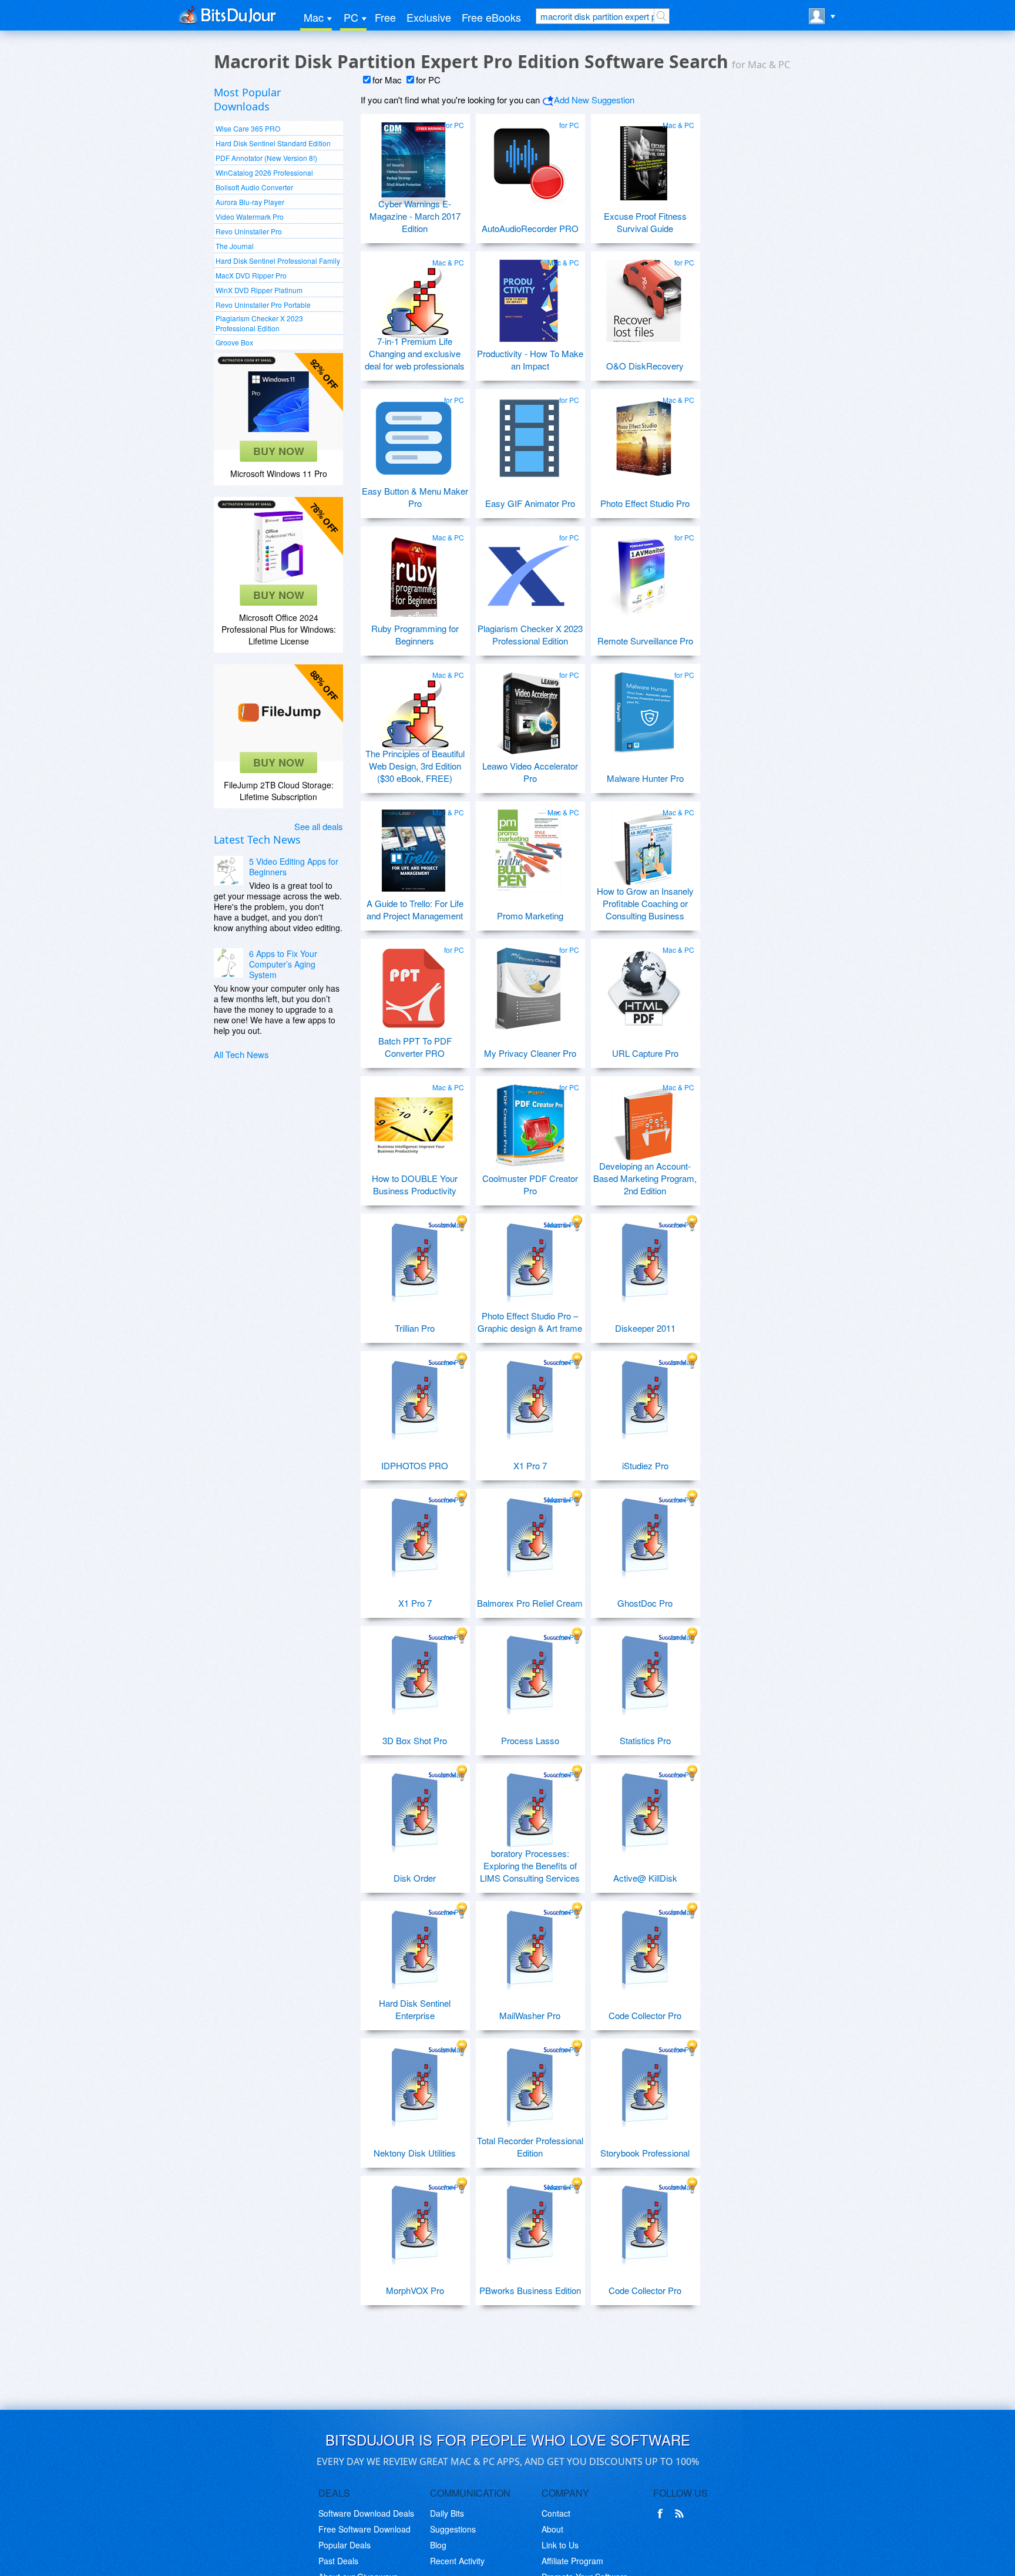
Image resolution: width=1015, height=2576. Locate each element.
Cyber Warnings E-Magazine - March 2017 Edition (415, 216)
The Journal (235, 246)
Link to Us (560, 2545)
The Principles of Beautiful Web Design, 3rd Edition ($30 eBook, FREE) (415, 766)
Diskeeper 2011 (645, 1328)
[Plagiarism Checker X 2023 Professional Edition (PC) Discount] (529, 571)
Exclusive (429, 17)
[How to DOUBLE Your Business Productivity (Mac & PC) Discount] (414, 1121)
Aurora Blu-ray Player (250, 202)
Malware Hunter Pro (645, 778)
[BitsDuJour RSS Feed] (681, 2514)
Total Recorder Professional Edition (530, 2147)
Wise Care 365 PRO (248, 128)
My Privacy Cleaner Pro (530, 1053)
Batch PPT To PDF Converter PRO (415, 1047)
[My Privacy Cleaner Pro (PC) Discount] (529, 983)
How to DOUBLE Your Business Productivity (415, 1184)
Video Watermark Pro (250, 216)
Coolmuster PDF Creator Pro (530, 1184)
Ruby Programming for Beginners (415, 634)
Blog (438, 2545)
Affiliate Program (572, 2561)
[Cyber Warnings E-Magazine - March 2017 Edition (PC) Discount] (414, 159)
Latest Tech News (257, 839)
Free (385, 17)
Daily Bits (447, 2513)
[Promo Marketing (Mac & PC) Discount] (529, 846)
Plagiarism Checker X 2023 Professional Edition (259, 323)
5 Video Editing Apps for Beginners (294, 866)
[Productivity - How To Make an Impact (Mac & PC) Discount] (529, 296)
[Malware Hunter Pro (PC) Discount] (644, 708)
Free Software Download (364, 2529)
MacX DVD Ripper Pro (251, 275)
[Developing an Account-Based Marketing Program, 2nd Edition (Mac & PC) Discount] (644, 1121)
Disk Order (415, 1878)
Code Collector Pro (645, 2015)
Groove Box (234, 342)
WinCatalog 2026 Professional (264, 172)
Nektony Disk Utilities (415, 2153)
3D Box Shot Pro (415, 1740)
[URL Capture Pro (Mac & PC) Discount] (644, 983)
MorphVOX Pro (415, 2290)
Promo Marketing (530, 916)
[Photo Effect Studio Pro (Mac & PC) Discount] (644, 434)
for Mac (387, 80)
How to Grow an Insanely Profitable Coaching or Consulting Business (645, 903)
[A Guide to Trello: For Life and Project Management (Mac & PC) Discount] (414, 846)
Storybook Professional (645, 2153)
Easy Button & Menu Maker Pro (415, 497)
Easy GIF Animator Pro (530, 503)
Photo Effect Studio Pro (645, 503)
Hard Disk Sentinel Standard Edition (273, 143)
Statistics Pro (645, 1740)
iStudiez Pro (645, 1465)
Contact (556, 2513)
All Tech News (241, 1054)
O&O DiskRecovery (645, 366)
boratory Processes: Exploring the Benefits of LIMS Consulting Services (530, 1865)
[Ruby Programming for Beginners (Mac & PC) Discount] (414, 571)
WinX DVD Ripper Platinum (259, 290)
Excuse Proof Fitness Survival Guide (645, 222)
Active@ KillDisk (645, 1878)
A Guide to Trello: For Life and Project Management (415, 909)
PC (351, 17)
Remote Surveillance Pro (645, 641)
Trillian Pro (415, 1328)
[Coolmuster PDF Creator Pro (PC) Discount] (529, 1121)
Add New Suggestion (594, 100)
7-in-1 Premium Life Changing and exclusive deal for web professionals (415, 353)
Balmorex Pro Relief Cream (530, 1603)
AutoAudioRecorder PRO (530, 228)
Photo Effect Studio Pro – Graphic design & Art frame (530, 1322)
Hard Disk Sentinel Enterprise (415, 2009)
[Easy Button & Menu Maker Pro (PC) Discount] (414, 434)
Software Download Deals (366, 2513)
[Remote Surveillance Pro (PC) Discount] (644, 571)
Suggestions (453, 2529)
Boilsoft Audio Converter (254, 187)
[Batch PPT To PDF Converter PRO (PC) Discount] (414, 983)
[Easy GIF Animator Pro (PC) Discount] (529, 434)
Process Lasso (530, 1740)
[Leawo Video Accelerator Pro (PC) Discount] (529, 708)
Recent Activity (457, 2561)
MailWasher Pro (530, 2015)
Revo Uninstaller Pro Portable (263, 305)
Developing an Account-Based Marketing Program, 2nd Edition (645, 1178)
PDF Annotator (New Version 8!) (266, 158)
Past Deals (338, 2561)
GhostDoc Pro (645, 1603)
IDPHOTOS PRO (415, 1465)
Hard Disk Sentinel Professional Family (278, 261)
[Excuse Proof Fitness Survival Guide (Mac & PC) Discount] (644, 159)
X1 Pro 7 (530, 1465)
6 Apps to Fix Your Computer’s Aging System (283, 964)
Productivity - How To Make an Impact (530, 360)
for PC (428, 80)
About (552, 2529)
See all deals (319, 826)
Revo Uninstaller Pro (249, 231)
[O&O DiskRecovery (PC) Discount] (644, 296)
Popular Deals (345, 2545)
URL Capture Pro (645, 1053)
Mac (314, 17)
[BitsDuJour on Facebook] (663, 2514)
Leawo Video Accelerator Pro (530, 772)
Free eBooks (491, 17)
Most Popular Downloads (247, 99)
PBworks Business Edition (530, 2290)
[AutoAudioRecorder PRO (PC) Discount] (529, 159)
